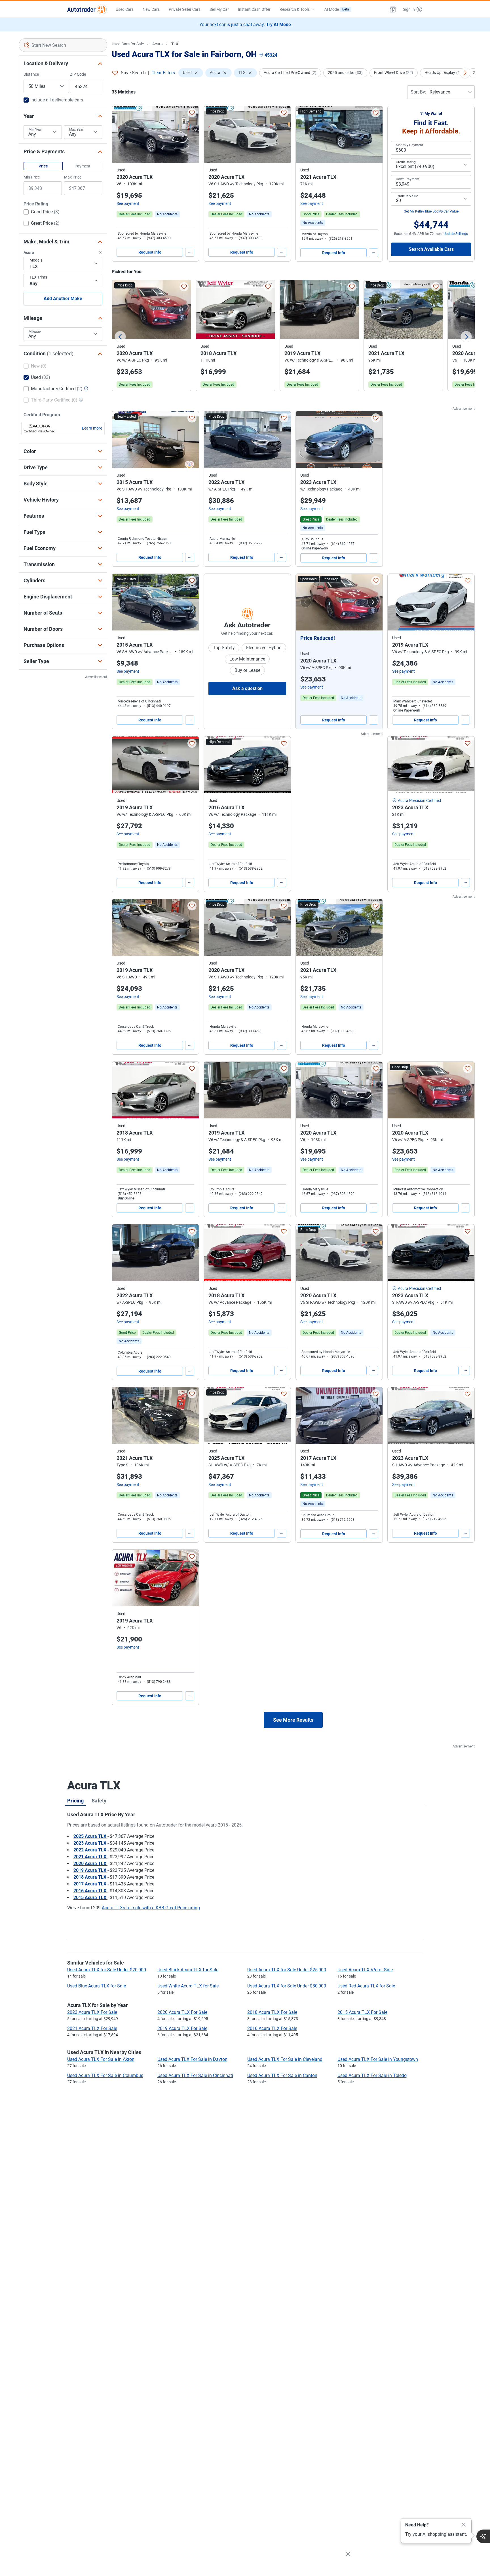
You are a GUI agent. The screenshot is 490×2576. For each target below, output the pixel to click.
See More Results (293, 1720)
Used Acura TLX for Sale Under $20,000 (107, 1970)
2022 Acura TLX (90, 1850)
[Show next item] (373, 602)
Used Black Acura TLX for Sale (188, 1970)
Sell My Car (219, 9)
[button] (393, 9)
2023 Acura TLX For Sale (92, 2012)
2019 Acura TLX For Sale (182, 2028)
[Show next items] (465, 73)
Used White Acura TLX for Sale (188, 1986)
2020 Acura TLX (90, 1863)
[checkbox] (42, 213)
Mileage (35, 332)
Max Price (73, 177)
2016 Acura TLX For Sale (272, 2028)
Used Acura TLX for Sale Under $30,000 (287, 1986)
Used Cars (125, 9)
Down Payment (408, 179)
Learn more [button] (92, 428)
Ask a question (247, 688)
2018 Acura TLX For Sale (272, 2012)
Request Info (150, 252)
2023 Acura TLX (90, 1843)
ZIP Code (78, 74)
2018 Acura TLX (90, 1877)
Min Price (32, 177)
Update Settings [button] (456, 234)
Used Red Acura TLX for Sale (366, 1986)
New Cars (151, 9)
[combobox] (63, 45)
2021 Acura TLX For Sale (92, 2028)
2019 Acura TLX (90, 1870)
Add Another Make (63, 299)
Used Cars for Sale (128, 44)
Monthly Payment (409, 145)
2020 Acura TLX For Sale (182, 2012)
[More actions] (190, 252)
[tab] (75, 1800)
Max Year (76, 129)
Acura (158, 44)
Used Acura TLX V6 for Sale (365, 1970)
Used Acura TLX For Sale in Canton (282, 2075)
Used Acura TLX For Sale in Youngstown (378, 2059)
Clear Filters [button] (163, 73)
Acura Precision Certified (419, 800)
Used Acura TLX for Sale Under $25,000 (287, 1970)
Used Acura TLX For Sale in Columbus (105, 2075)
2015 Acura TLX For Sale (362, 2012)
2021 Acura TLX (90, 1857)
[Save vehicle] (192, 113)
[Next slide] (466, 337)
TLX (175, 44)
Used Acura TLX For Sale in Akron (101, 2059)
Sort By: (418, 92)
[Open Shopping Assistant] (483, 2536)
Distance (31, 74)
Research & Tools (295, 9)
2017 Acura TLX (90, 1884)
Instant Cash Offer (254, 9)
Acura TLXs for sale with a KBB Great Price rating (151, 1908)
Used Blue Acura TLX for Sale (97, 1986)
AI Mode (337, 9)
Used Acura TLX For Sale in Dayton (192, 2059)
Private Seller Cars (185, 9)
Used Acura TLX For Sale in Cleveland (285, 2059)
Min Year (35, 129)
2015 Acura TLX (90, 1898)
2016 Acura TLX (90, 1891)
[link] (167, 214)
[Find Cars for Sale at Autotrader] (87, 9)
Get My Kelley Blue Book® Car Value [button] (431, 211)
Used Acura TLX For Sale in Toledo (372, 2075)
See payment (128, 203)
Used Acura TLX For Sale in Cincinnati (195, 2075)
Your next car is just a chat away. (245, 25)
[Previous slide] (120, 337)
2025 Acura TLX (90, 1836)
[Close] (464, 2525)
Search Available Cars (431, 249)
